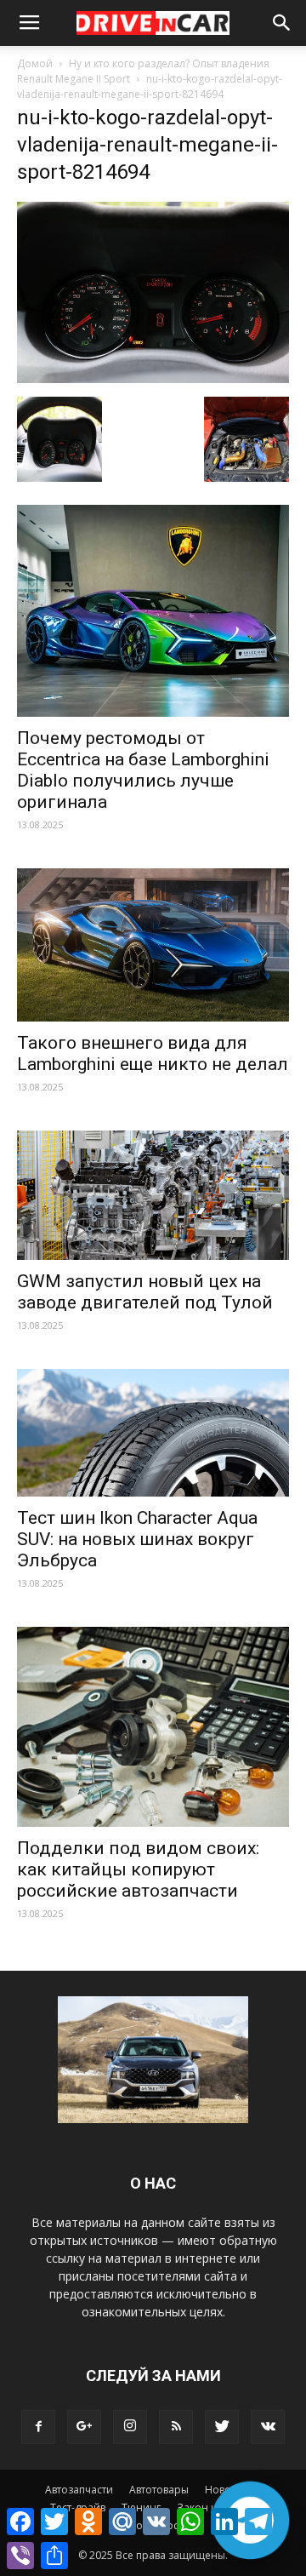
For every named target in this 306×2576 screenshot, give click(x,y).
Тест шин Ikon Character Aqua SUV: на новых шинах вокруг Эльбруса (137, 1539)
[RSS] (176, 2427)
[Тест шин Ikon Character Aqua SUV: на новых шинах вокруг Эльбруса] (153, 1433)
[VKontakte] (268, 2427)
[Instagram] (130, 2427)
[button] (282, 23)
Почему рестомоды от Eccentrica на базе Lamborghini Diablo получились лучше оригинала (143, 770)
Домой (35, 63)
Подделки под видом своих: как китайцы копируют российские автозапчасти (138, 1869)
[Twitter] (222, 2427)
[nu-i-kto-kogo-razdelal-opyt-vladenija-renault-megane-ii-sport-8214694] (153, 379)
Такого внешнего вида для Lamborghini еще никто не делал (153, 1053)
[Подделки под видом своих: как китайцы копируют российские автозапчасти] (153, 1726)
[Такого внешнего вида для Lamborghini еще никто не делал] (153, 945)
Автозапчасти (79, 2490)
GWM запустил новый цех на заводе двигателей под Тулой (145, 1292)
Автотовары (159, 2490)
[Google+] (84, 2427)
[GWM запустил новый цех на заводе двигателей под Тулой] (153, 1195)
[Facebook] (38, 2427)
